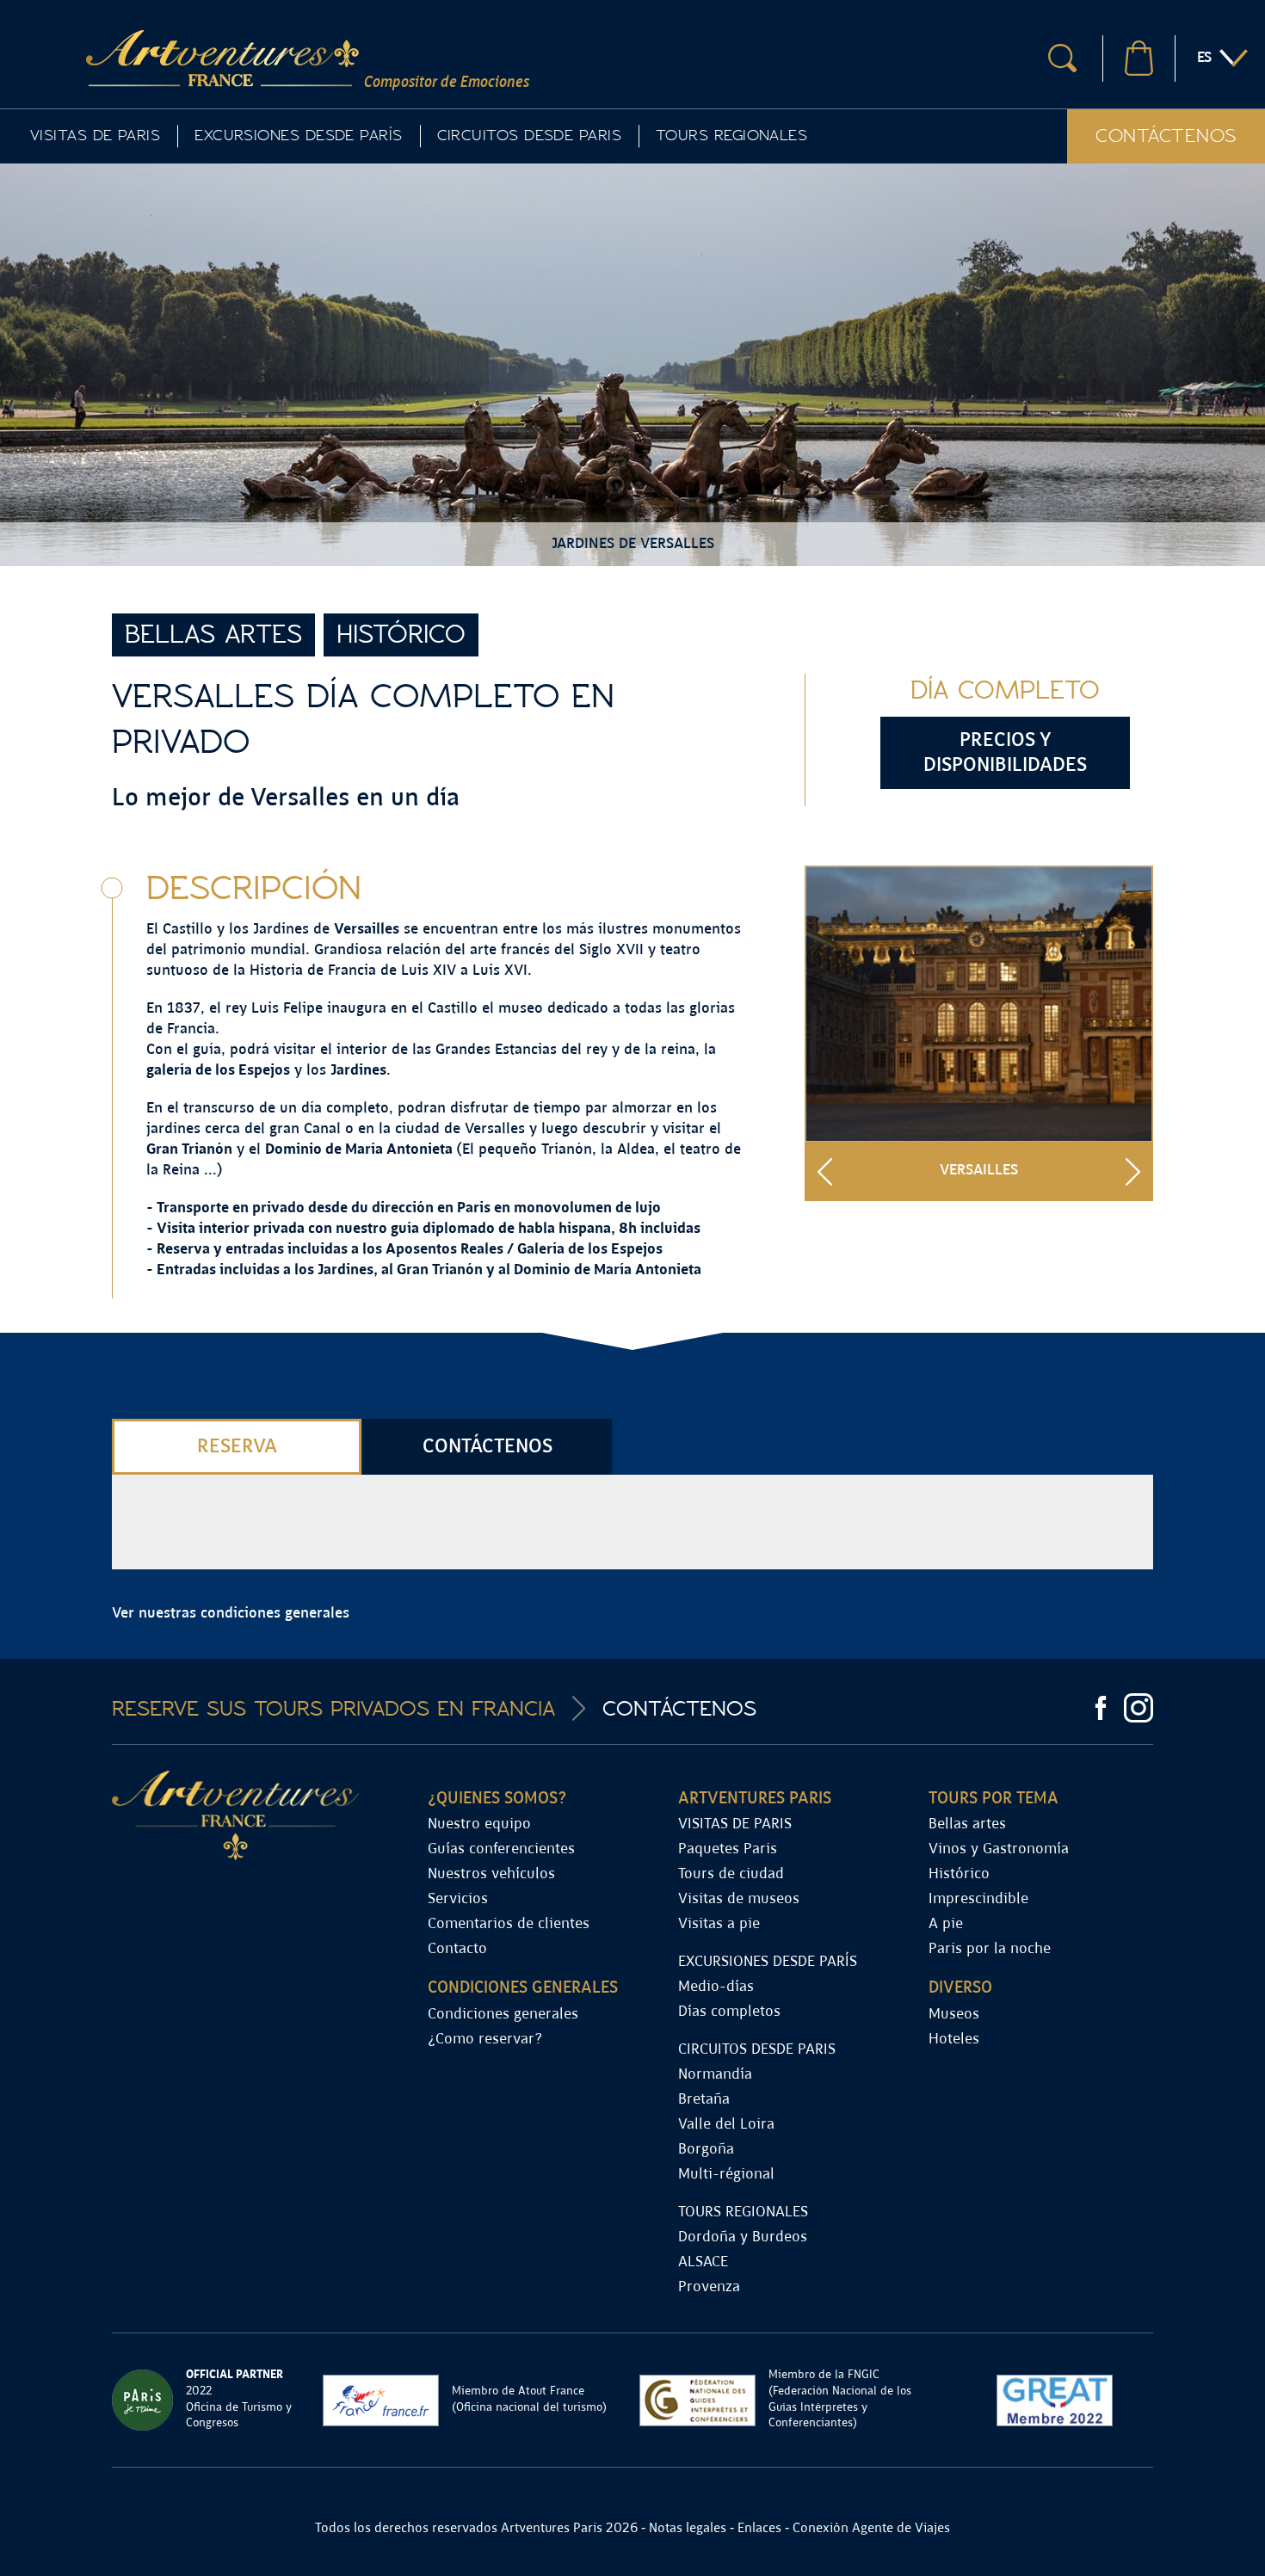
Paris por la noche (990, 1949)
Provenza (709, 2287)
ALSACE (703, 2262)
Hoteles (954, 2040)
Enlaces (759, 2528)
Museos (954, 2015)
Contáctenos (1166, 136)
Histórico (959, 1874)
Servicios (458, 1899)
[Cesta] (1139, 58)
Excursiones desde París (298, 135)
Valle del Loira (726, 2125)
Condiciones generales (503, 2015)
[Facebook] (1101, 1708)
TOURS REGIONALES (731, 135)
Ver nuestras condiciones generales (231, 1614)
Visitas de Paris (95, 135)
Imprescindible (978, 1899)
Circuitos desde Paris (529, 135)
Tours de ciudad (731, 1874)
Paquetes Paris (728, 1849)
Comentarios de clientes (509, 1924)
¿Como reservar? (485, 2040)
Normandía (715, 2075)
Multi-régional (726, 2175)
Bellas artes (967, 1824)
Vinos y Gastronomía (999, 1849)
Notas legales (688, 2528)
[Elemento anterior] (825, 1171)
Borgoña (706, 2150)
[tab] (237, 1447)
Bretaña (704, 2100)
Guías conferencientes (501, 1849)
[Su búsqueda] (1062, 58)
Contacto (457, 1949)
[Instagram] (1138, 1708)
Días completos (729, 2012)
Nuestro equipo (479, 1824)
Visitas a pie (719, 1924)
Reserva (237, 1447)
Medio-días (716, 1987)
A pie (946, 1924)
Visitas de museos (739, 1899)
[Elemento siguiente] (1133, 1171)
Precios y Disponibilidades (1005, 753)
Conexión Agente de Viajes (871, 2528)
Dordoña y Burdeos (743, 2237)
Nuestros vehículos (491, 1874)
